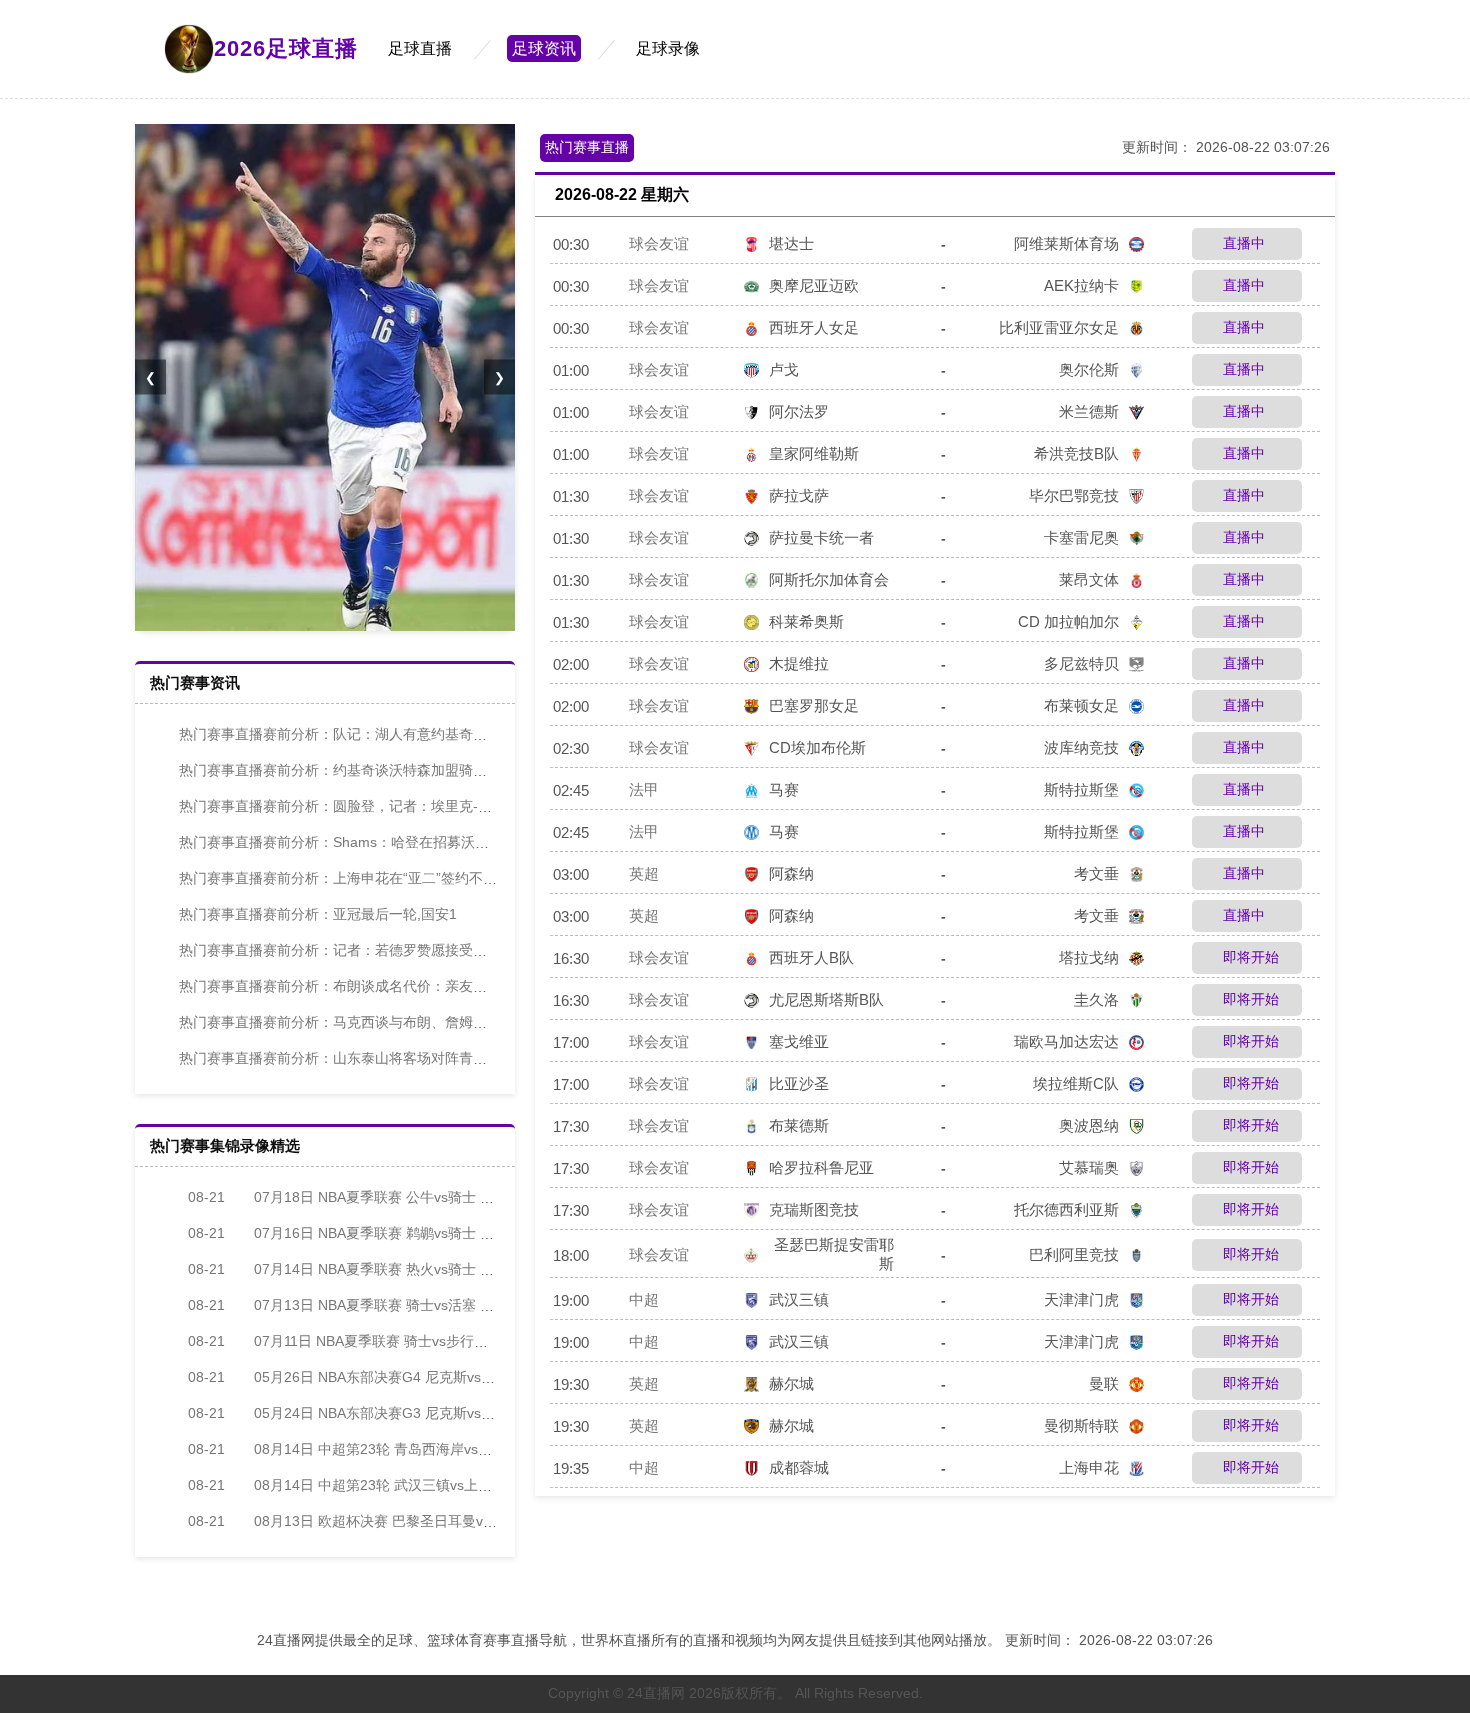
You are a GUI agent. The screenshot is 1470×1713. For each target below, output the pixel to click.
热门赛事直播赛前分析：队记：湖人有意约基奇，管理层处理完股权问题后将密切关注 (445, 734)
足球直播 (420, 48)
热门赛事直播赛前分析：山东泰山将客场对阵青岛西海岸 (354, 1058)
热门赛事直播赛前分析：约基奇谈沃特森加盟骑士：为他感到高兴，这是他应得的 (431, 770)
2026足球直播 (286, 48)
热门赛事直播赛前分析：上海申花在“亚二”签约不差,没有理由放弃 (382, 878)
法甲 (644, 789)
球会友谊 (659, 243)
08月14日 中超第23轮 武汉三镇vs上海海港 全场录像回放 (398, 1485)
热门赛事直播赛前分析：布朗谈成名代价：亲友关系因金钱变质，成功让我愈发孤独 (438, 986)
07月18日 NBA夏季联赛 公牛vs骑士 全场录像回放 (376, 1197)
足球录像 (668, 48)
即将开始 (1249, 957)
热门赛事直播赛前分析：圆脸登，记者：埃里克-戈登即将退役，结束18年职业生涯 (434, 806)
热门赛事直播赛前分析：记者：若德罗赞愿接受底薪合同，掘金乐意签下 (403, 950)
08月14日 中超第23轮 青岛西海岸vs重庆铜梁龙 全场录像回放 (412, 1449)
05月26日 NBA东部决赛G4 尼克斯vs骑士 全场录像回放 (392, 1377)
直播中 (1242, 243)
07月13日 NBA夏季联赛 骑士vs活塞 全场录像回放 (376, 1305)
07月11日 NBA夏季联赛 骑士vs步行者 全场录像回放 (382, 1341)
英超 (644, 873)
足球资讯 (544, 48)
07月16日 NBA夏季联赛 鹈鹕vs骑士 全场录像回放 (376, 1233)
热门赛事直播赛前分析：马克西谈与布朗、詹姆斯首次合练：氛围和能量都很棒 (424, 1022)
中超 (644, 1299)
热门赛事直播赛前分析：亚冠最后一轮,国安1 (318, 914)
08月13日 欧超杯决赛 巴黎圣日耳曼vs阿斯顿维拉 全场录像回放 (418, 1521)
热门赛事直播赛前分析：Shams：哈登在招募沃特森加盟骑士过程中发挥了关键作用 (439, 842)
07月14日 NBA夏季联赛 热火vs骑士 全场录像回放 (376, 1269)
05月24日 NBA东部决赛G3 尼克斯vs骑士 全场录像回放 (392, 1413)
